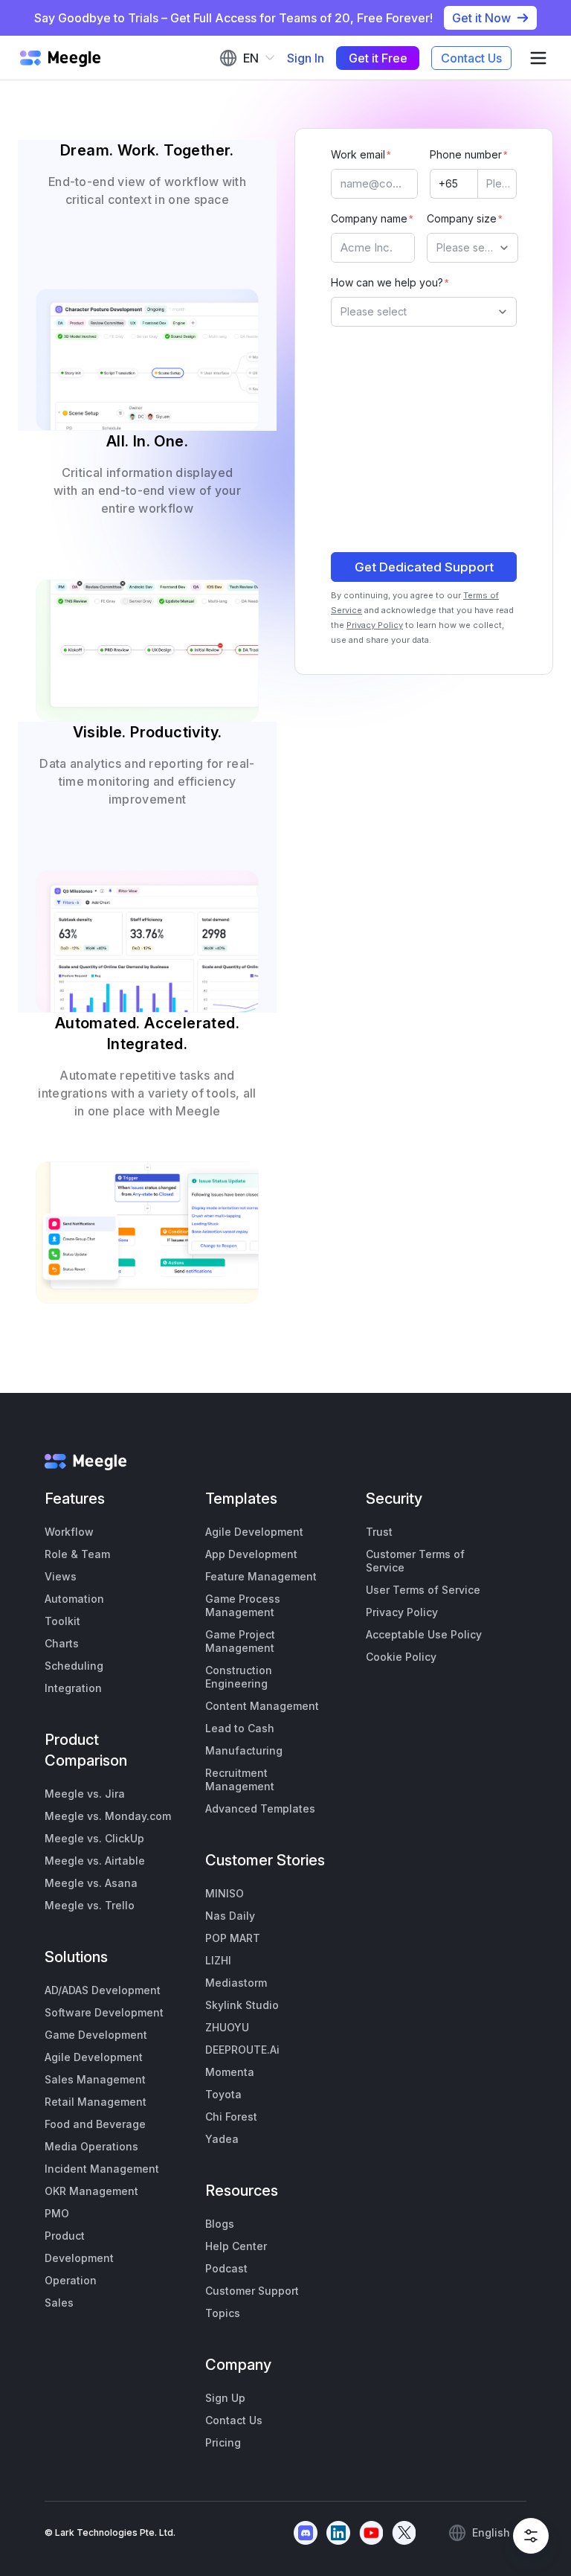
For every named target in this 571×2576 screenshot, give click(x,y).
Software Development (104, 2012)
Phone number (466, 154)
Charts (62, 1643)
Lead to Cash (240, 1728)
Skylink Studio (242, 2005)
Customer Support (252, 2291)
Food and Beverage (95, 2124)
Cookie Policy (401, 1657)
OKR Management (91, 2191)
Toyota (223, 2094)
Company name (369, 218)
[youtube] (371, 2533)
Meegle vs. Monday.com (108, 1816)
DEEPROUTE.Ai (242, 2050)
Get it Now (481, 18)
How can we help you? (387, 282)
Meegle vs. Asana (91, 1883)
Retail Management (96, 2102)
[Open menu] (538, 58)
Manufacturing (244, 1750)
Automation (74, 1599)
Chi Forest (231, 2117)
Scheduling (74, 1666)
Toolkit (62, 1621)
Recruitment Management (240, 1779)
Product (65, 2236)
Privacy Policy (375, 625)
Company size (462, 218)
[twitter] (404, 2533)
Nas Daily (230, 1916)
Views (61, 1576)
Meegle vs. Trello (90, 1905)
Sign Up (225, 2398)
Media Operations (91, 2146)
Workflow (69, 1532)
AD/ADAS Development (103, 1990)
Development (79, 2258)
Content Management (262, 1706)
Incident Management (102, 2169)
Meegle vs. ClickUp (94, 1838)
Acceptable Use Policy (424, 1634)
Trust (379, 1532)
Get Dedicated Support (424, 567)
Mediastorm (236, 1983)
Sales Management (95, 2079)
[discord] (306, 2533)
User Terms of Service (423, 1590)
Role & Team (77, 1554)
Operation (71, 2280)
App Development (251, 1554)
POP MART (233, 1938)
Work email (358, 154)
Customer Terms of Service (415, 1561)
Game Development (96, 2035)
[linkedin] (338, 2533)
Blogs (220, 2224)
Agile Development (94, 2057)
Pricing (223, 2442)
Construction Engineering (239, 1677)
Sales (59, 2303)
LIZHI (218, 1960)
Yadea (222, 2139)
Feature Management (261, 1576)
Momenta (230, 2072)
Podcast (226, 2268)
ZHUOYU (227, 2027)
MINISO (225, 1893)
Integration (73, 1688)
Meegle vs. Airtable (95, 1861)
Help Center (236, 2246)
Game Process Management (243, 1605)
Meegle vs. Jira (85, 1794)
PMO (57, 2213)
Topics (223, 2313)
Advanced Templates (260, 1808)
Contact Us (471, 58)
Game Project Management (240, 1641)
